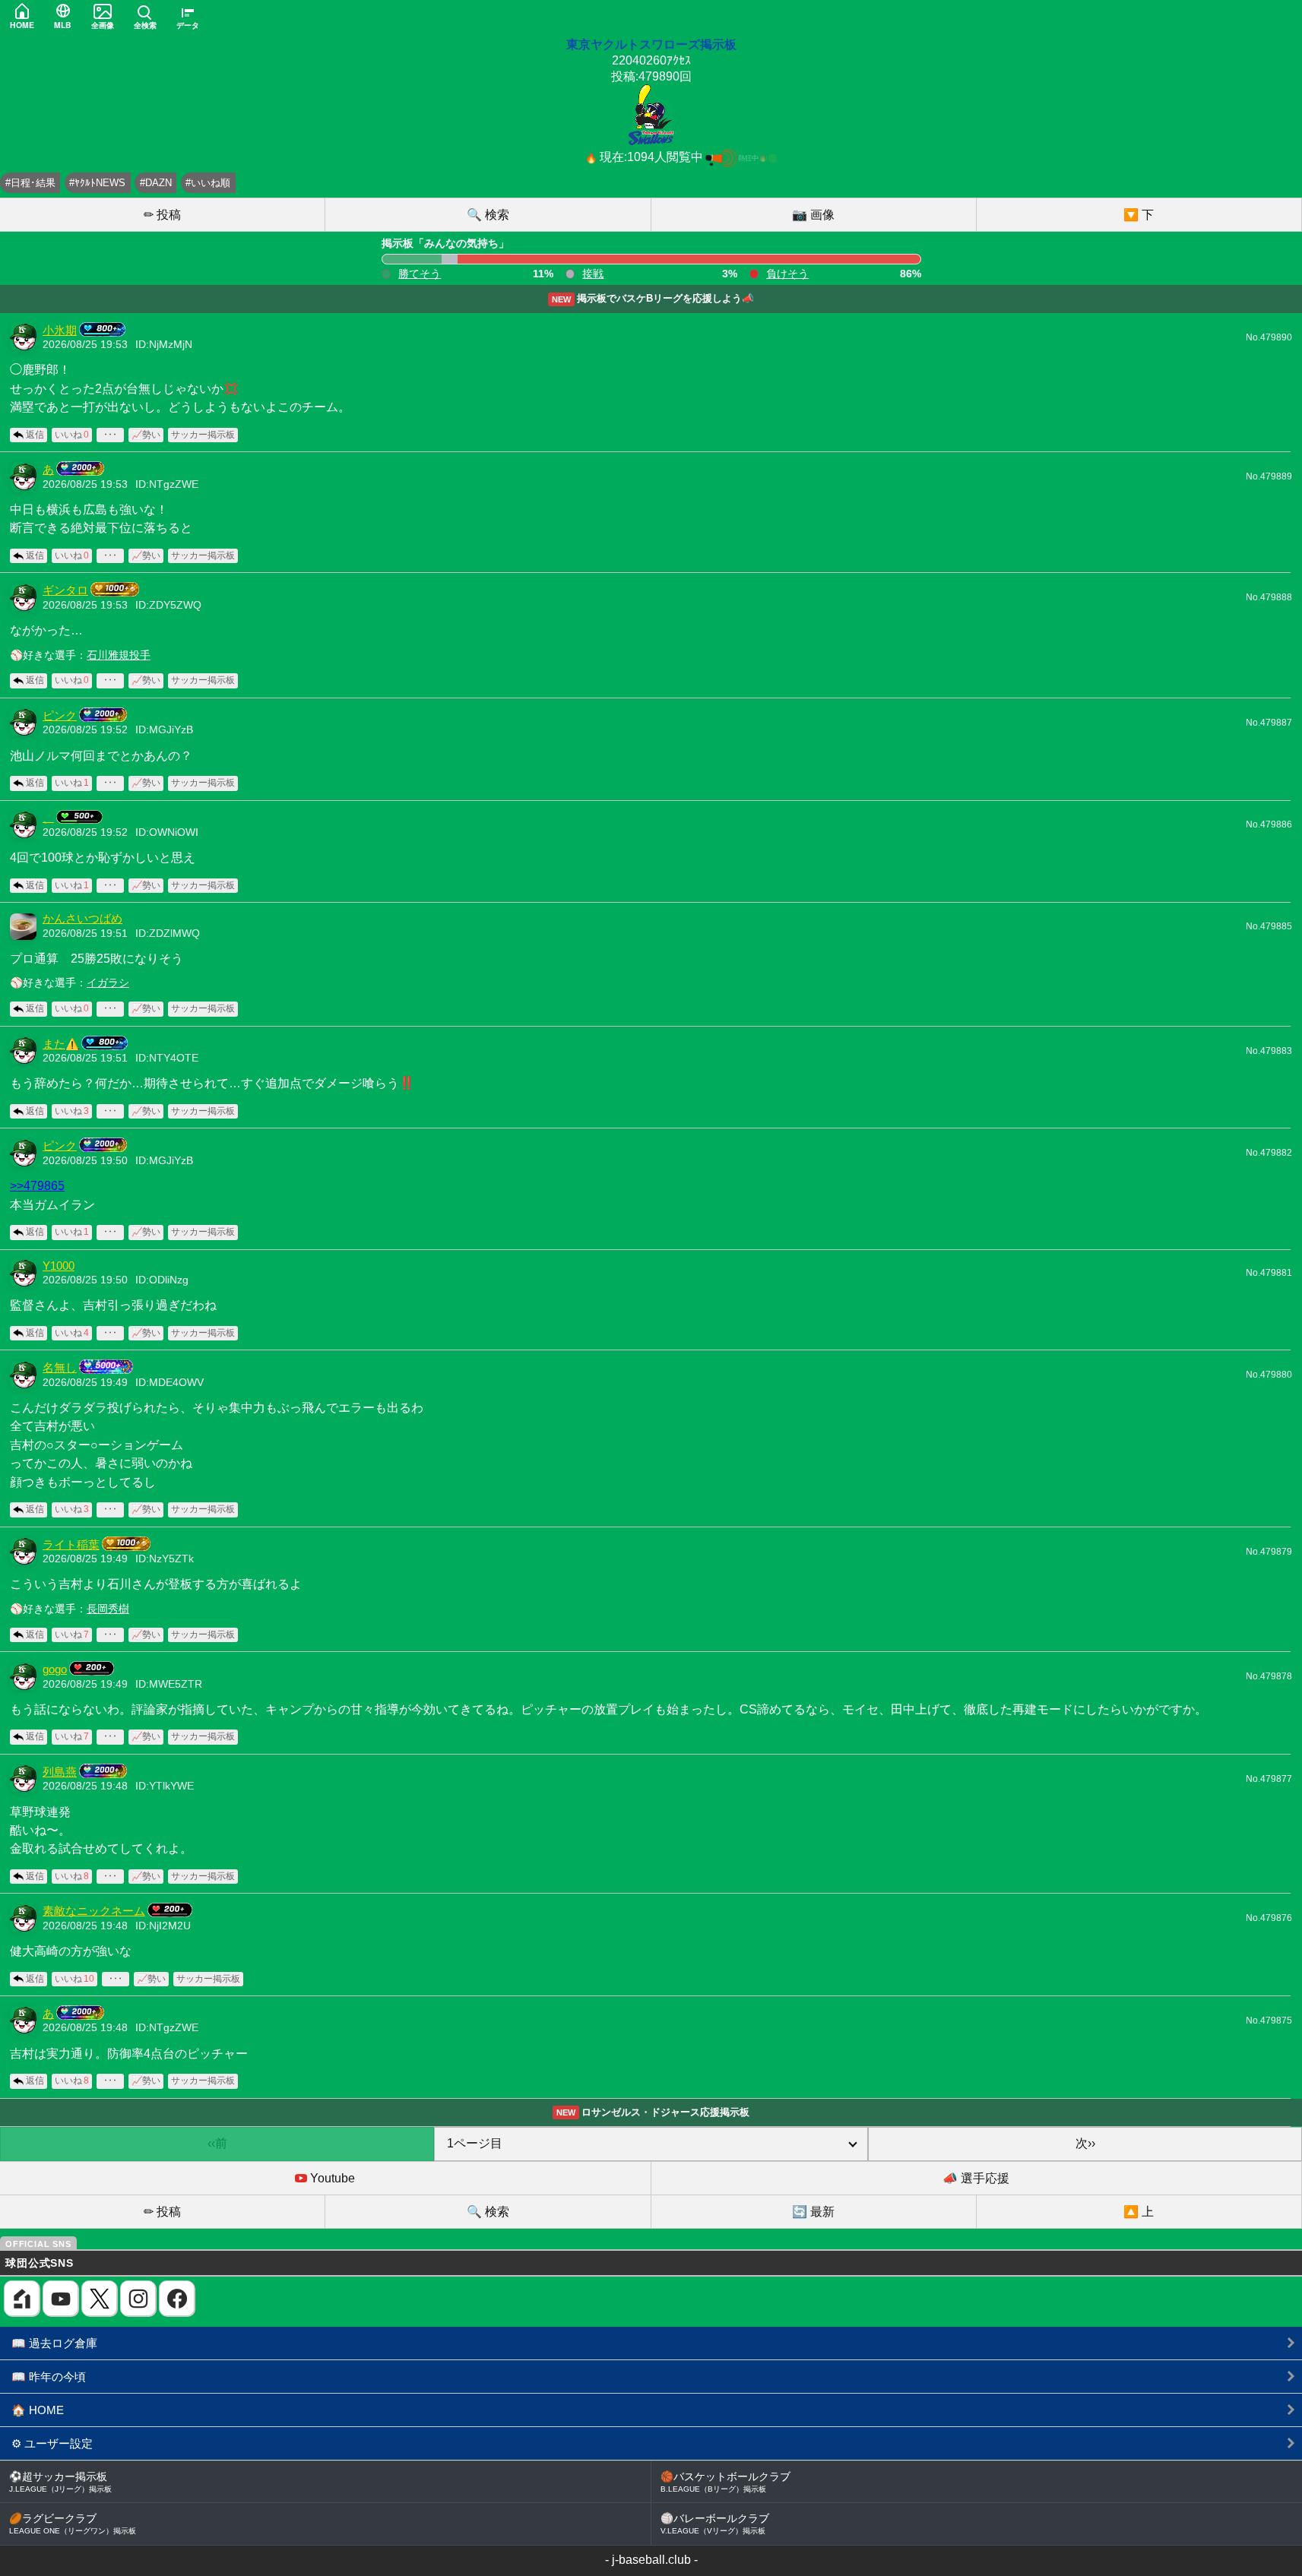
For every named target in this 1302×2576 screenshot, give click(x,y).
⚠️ (72, 1044)
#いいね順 (208, 183)
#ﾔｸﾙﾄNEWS (97, 183)
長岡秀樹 (108, 1609)
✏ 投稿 (162, 215)
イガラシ (108, 983)
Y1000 (59, 1266)
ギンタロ (65, 590)
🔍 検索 (488, 215)
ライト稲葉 (71, 1545)
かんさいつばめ (82, 919)
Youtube (331, 2178)
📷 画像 (813, 215)
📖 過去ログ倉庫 (54, 2343)
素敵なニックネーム (94, 1911)
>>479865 (37, 1185)
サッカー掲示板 (203, 435)
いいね (72, 435)
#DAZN (156, 183)
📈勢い (146, 435)
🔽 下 (1139, 215)
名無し (60, 1368)
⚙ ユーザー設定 (52, 2443)
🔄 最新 (813, 2212)
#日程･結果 (30, 183)
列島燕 (60, 1772)
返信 (35, 435)
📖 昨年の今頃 (49, 2377)
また (54, 1044)
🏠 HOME (38, 2410)
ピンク (60, 716)
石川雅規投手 (119, 655)
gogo (55, 1669)
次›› (1085, 2143)
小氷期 (60, 331)
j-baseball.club (651, 2560)
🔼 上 (1139, 2212)
